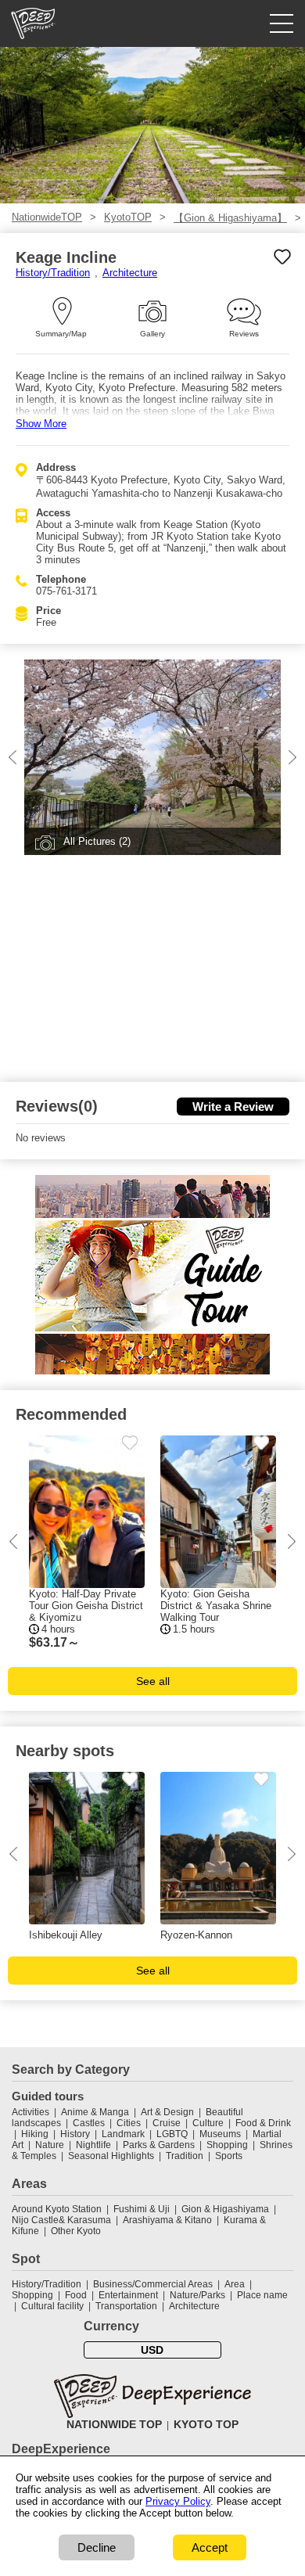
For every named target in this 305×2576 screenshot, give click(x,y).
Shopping (227, 2145)
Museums (220, 2134)
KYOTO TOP (206, 2424)
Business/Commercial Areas (153, 2284)
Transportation (126, 2306)
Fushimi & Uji (142, 2209)
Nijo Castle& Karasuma (61, 2220)
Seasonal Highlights (111, 2156)
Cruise (167, 2123)
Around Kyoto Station (57, 2209)
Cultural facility (52, 2306)
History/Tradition (53, 273)
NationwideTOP (47, 217)
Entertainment (128, 2295)
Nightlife (93, 2145)
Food (76, 2295)
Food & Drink (263, 2123)
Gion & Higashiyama (225, 2209)
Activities (30, 2112)
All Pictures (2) (97, 841)
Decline (97, 2547)
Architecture (130, 273)
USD (152, 2350)
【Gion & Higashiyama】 (230, 218)
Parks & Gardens (159, 2145)
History (75, 2134)
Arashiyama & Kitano (167, 2220)
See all (153, 1681)
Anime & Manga (95, 2112)
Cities (129, 2123)
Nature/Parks (197, 2295)
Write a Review (233, 1107)
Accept (210, 2547)
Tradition (185, 2156)
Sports (229, 2156)
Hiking (35, 2134)
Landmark (123, 2134)
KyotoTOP (128, 217)
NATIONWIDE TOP (114, 2424)
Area (235, 2284)
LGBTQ (172, 2134)
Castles (89, 2123)
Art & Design (167, 2112)
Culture (208, 2123)
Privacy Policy (178, 2501)
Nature (50, 2145)
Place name (262, 2295)
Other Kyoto (76, 2231)
